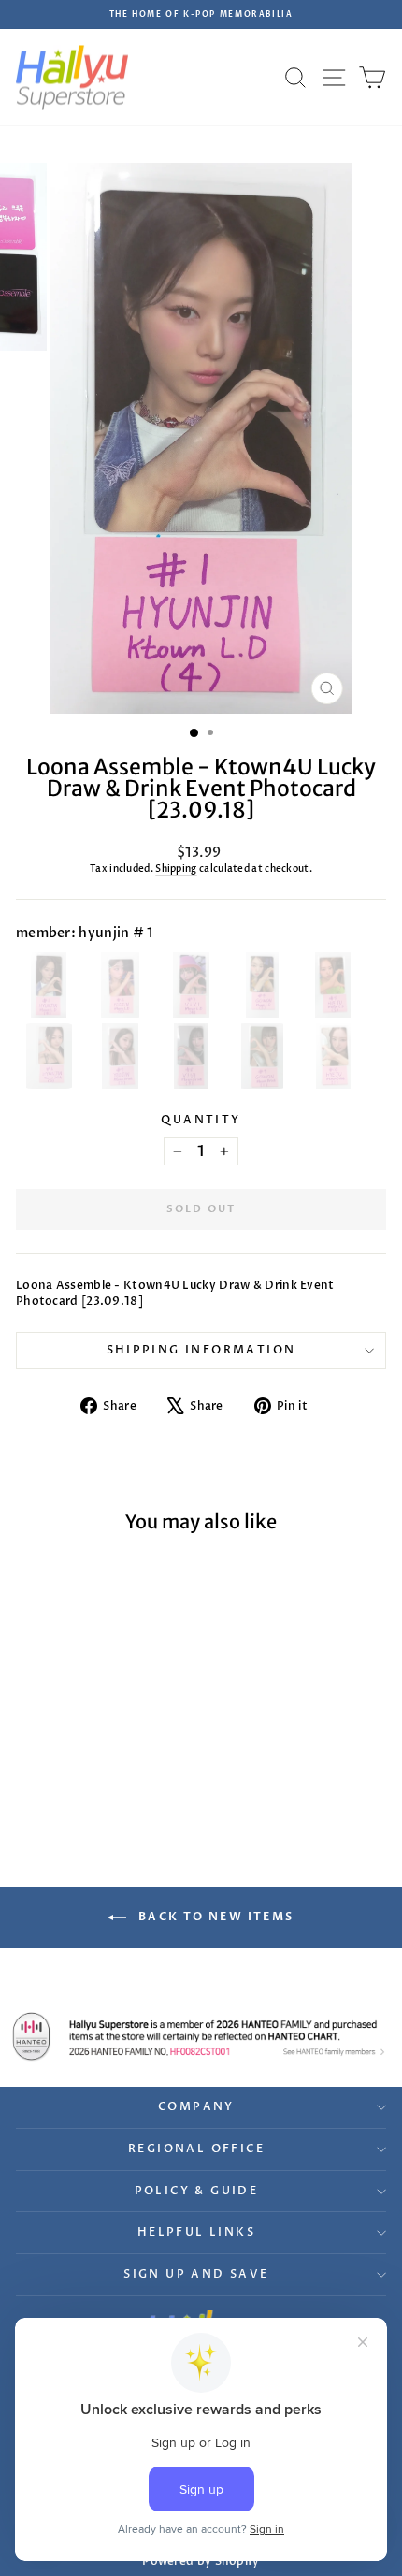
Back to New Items (214, 1917)
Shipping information (201, 1350)
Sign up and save (196, 2274)
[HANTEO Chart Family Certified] (201, 2036)
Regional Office (196, 2149)
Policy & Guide (197, 2191)
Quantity (201, 1120)
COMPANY (196, 2106)
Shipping (176, 869)
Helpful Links (196, 2232)
